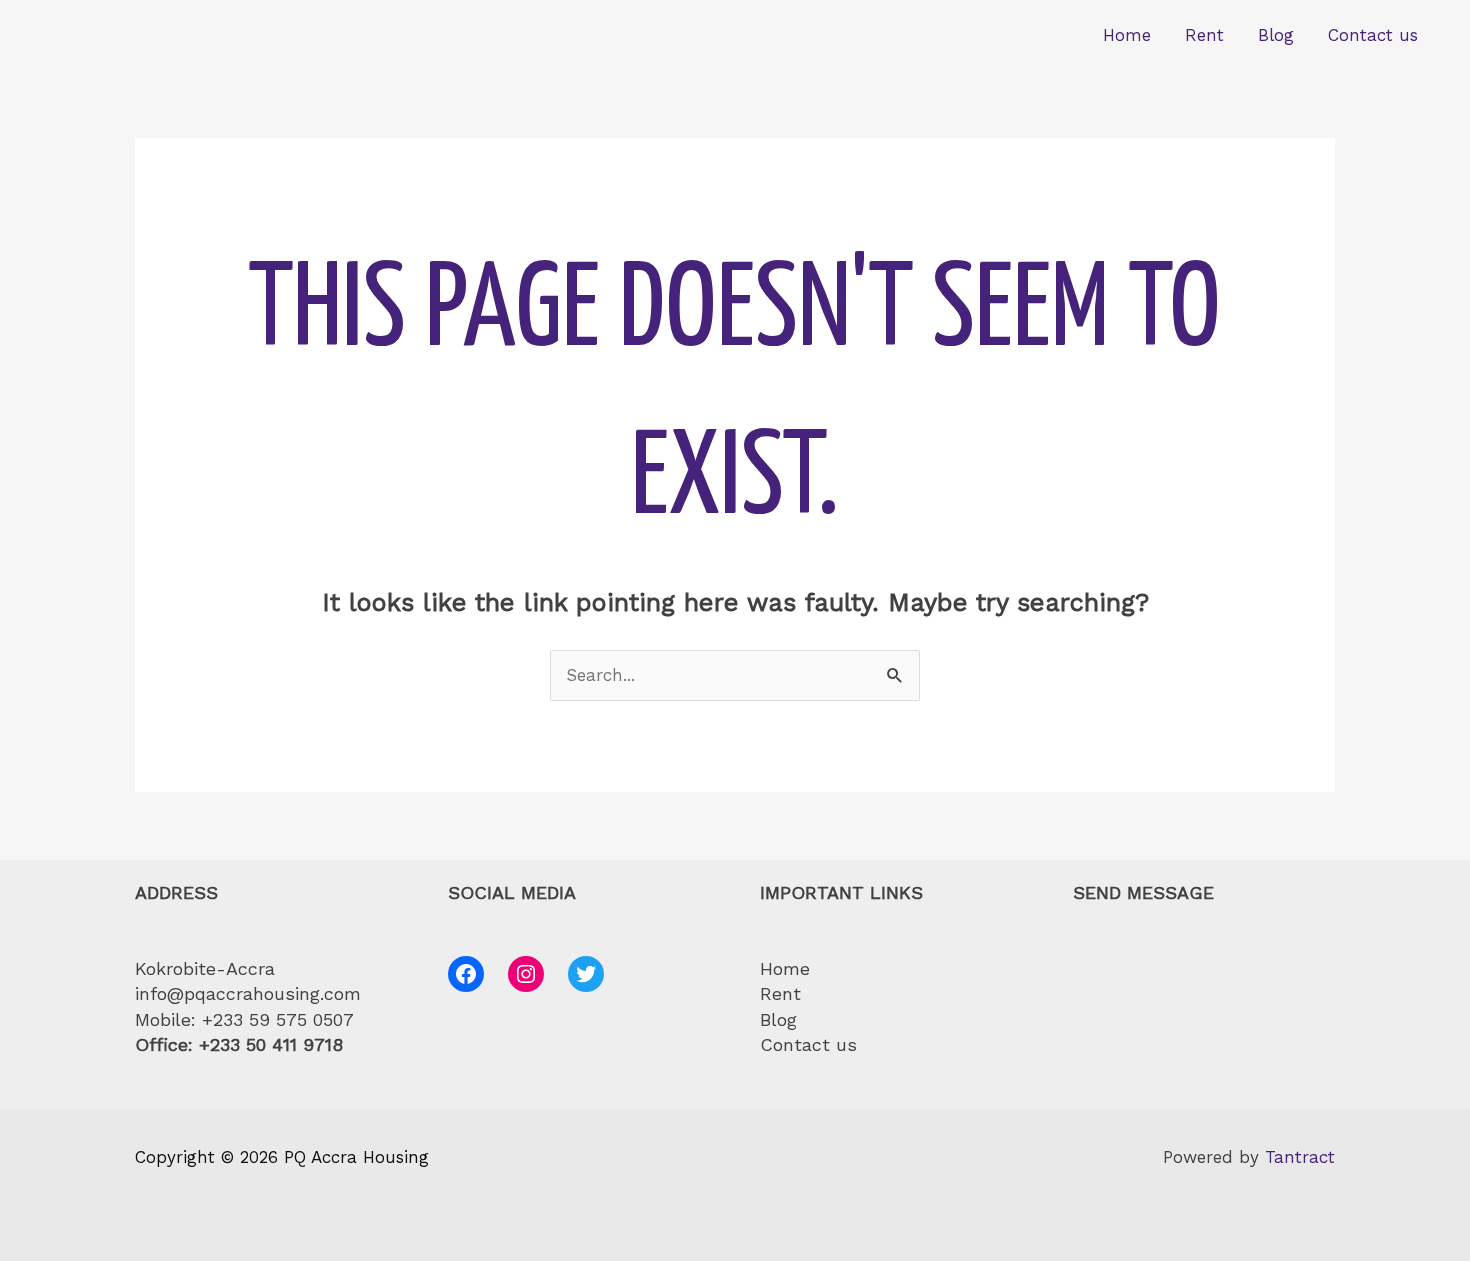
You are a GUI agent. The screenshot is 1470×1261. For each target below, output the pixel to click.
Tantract (1300, 1157)
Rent (1204, 35)
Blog (1276, 35)
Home (1127, 35)
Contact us (1373, 35)
